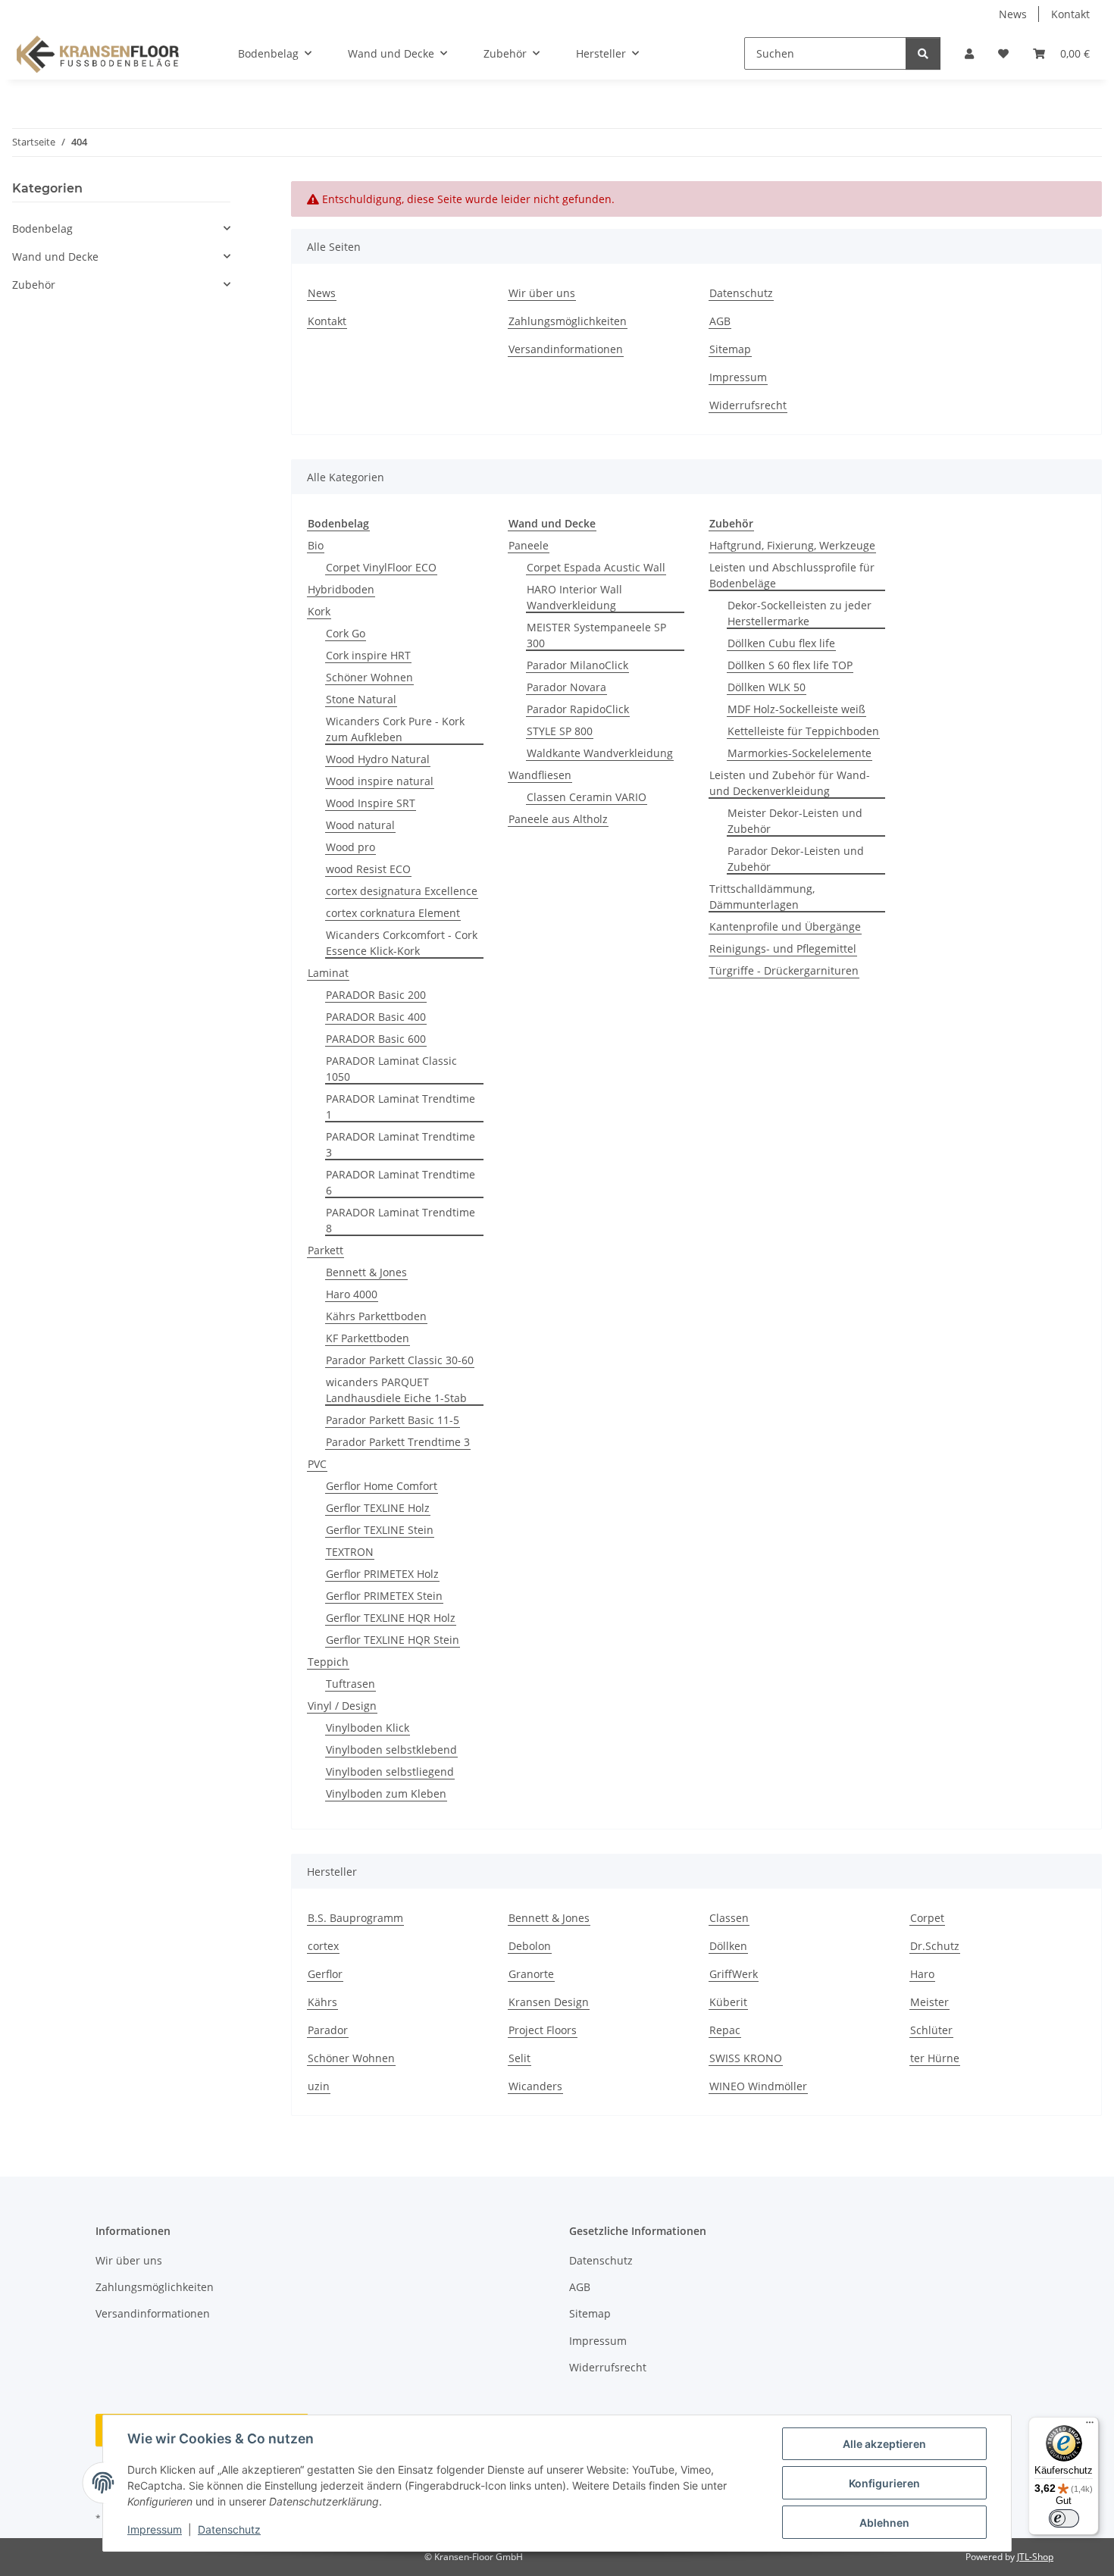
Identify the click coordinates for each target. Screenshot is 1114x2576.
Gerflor (325, 1974)
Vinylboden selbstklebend (391, 1750)
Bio (316, 545)
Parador (328, 2030)
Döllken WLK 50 (767, 687)
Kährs (322, 2002)
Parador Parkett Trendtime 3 (398, 1442)
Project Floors (543, 2030)
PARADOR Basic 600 (376, 1039)
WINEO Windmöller (758, 2086)
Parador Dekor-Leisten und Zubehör (796, 859)
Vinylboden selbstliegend (390, 1772)
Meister (929, 2002)
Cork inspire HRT (368, 655)
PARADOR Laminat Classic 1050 (391, 1069)
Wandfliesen (540, 775)
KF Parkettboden (368, 1338)
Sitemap (730, 349)
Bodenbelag (42, 228)
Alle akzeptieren (884, 2444)
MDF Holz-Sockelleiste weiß (796, 709)
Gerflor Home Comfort (382, 1486)
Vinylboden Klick (368, 1728)
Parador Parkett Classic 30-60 (400, 1360)
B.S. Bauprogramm (355, 1918)
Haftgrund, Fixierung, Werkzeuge (792, 545)
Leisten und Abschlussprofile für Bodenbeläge (792, 575)
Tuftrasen (350, 1684)
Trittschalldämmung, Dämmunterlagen (762, 897)
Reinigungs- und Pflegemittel (783, 948)
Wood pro (350, 847)
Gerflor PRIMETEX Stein (384, 1596)
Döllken (728, 1946)
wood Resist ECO (368, 869)
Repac (725, 2030)
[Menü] (1090, 2426)
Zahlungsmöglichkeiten (568, 321)
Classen (729, 1918)
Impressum (155, 2529)
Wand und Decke (55, 257)
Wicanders (535, 2086)
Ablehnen (884, 2523)
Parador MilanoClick (577, 665)
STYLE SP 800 (560, 731)
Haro (922, 1974)
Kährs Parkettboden (376, 1316)
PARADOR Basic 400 (376, 1017)
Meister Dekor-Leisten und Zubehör (795, 821)
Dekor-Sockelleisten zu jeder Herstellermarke (800, 613)
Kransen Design (549, 2002)
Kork (319, 611)
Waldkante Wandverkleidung (600, 753)
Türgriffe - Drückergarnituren (784, 970)
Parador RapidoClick (578, 709)
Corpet (927, 1918)
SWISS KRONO (746, 2058)
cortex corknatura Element (393, 913)
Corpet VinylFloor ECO (381, 567)
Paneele (529, 545)
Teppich (328, 1662)
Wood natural (360, 825)
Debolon (530, 1946)
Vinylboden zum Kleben (386, 1793)
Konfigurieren (884, 2483)
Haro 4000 (352, 1294)
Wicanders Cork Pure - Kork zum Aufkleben (395, 729)
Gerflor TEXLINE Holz (378, 1508)
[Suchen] (923, 53)
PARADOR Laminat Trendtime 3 (401, 1144)
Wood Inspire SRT (371, 803)
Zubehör (34, 285)
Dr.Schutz (935, 1946)
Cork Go (346, 633)
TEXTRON (350, 1552)
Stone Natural (361, 699)
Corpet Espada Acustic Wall (596, 567)
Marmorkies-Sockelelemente (800, 753)
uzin (319, 2086)
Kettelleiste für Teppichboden (803, 731)
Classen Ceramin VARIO (587, 797)
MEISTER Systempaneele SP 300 (596, 635)
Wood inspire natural (380, 781)
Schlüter (931, 2030)
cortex (323, 1946)
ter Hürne (935, 2058)
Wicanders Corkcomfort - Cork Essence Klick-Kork (402, 943)
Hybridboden (341, 589)
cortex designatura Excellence (402, 891)
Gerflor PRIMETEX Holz (382, 1574)
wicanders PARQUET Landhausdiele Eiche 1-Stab (396, 1390)
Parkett (325, 1250)
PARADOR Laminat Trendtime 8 (401, 1220)
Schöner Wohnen (369, 677)
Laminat (328, 973)
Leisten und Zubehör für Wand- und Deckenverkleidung (790, 783)
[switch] (1064, 2518)
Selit (519, 2058)
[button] (969, 53)
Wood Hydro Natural (378, 759)
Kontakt (1070, 14)
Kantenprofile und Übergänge (785, 926)
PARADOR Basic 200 (376, 995)
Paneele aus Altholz (558, 819)
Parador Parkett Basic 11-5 (393, 1420)
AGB (720, 321)
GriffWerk (734, 1974)
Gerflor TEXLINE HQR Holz (391, 1618)
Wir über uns (542, 293)
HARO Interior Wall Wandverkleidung (574, 597)
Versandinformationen (566, 349)
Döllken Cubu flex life (781, 643)
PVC (317, 1464)
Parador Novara (566, 687)
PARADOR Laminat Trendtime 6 (401, 1182)
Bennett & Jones (366, 1272)
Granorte (531, 1974)
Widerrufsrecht (748, 405)
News (1013, 14)
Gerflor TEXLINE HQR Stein (393, 1640)
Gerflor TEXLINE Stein (380, 1530)
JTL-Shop (1035, 2557)
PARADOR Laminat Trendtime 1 (401, 1106)
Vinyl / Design (342, 1706)
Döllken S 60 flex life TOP (790, 665)
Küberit (728, 2002)
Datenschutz (229, 2529)
